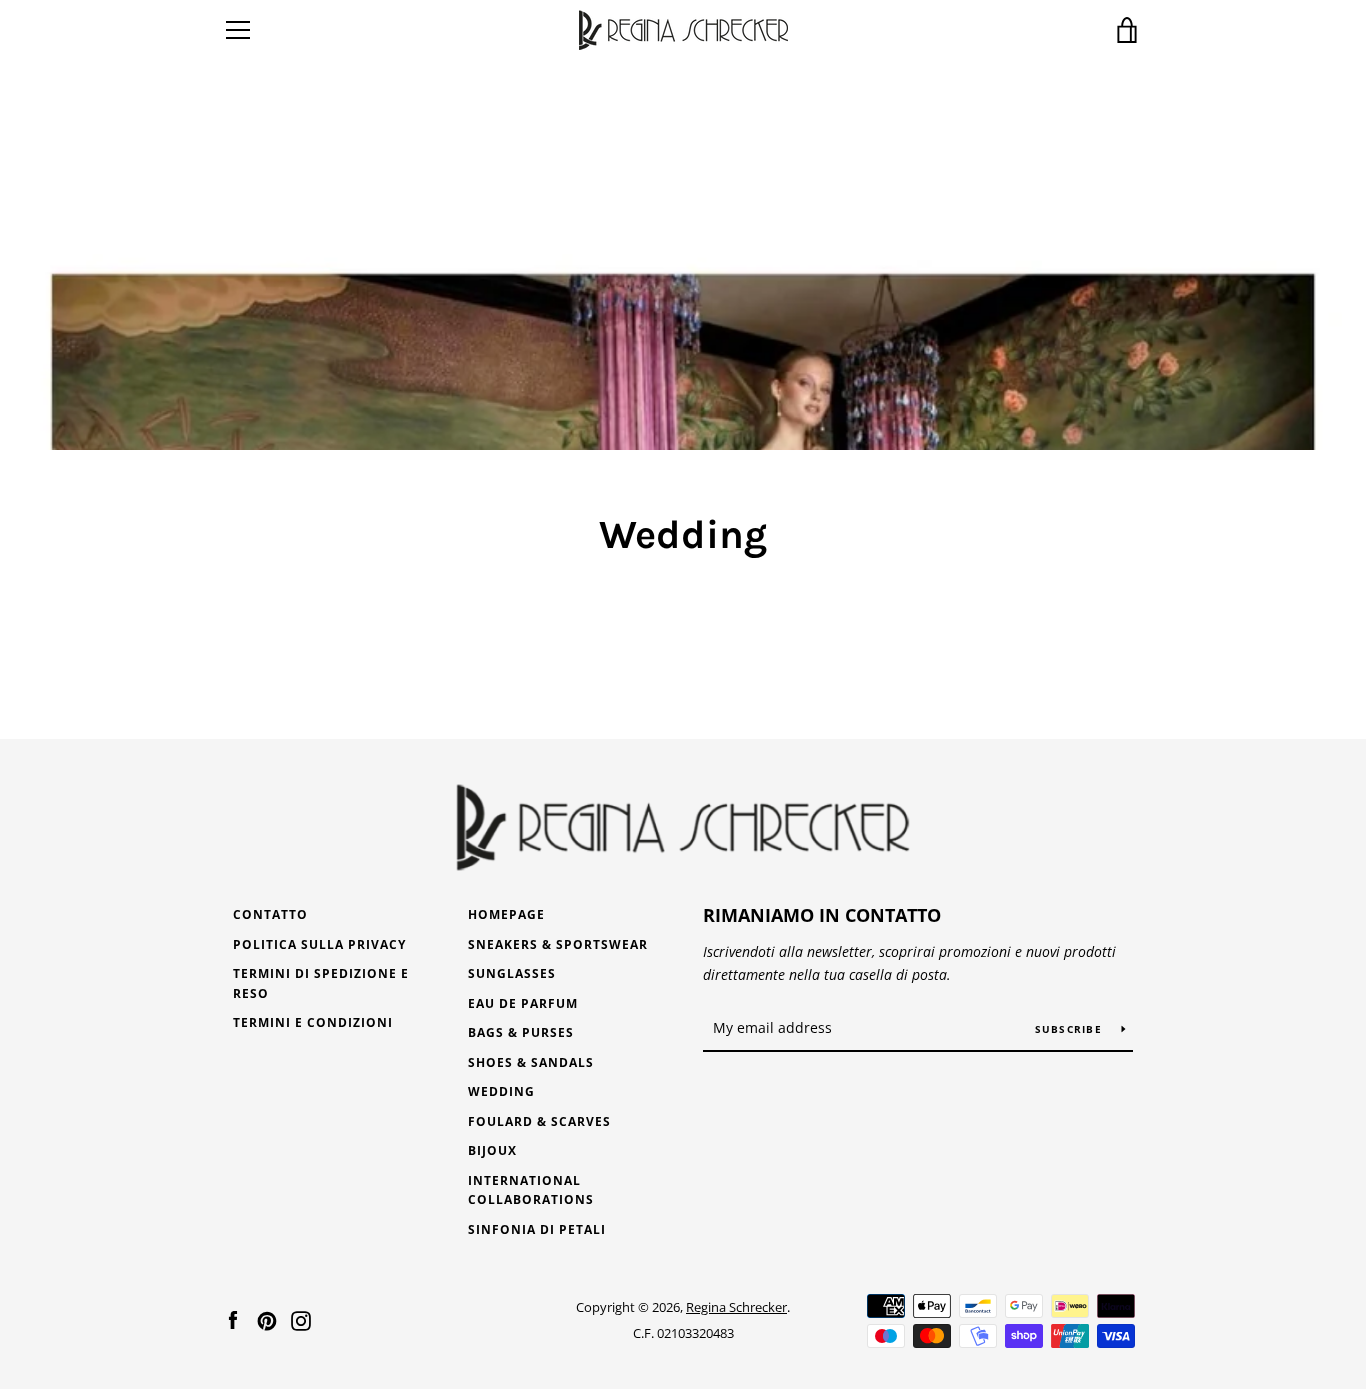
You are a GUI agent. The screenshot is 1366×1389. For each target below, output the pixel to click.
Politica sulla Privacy (319, 944)
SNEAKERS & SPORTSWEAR (558, 944)
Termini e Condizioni (313, 1022)
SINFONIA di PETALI (537, 1229)
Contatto (270, 914)
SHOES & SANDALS (531, 1062)
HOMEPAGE (506, 914)
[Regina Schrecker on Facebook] (233, 1319)
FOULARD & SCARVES (539, 1121)
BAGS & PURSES (521, 1032)
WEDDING (501, 1091)
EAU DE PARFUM (523, 1003)
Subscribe (1071, 1029)
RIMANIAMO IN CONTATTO (822, 915)
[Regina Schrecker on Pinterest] (267, 1319)
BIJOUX (492, 1150)
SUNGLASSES (512, 973)
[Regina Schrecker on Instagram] (301, 1319)
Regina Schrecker (736, 1307)
